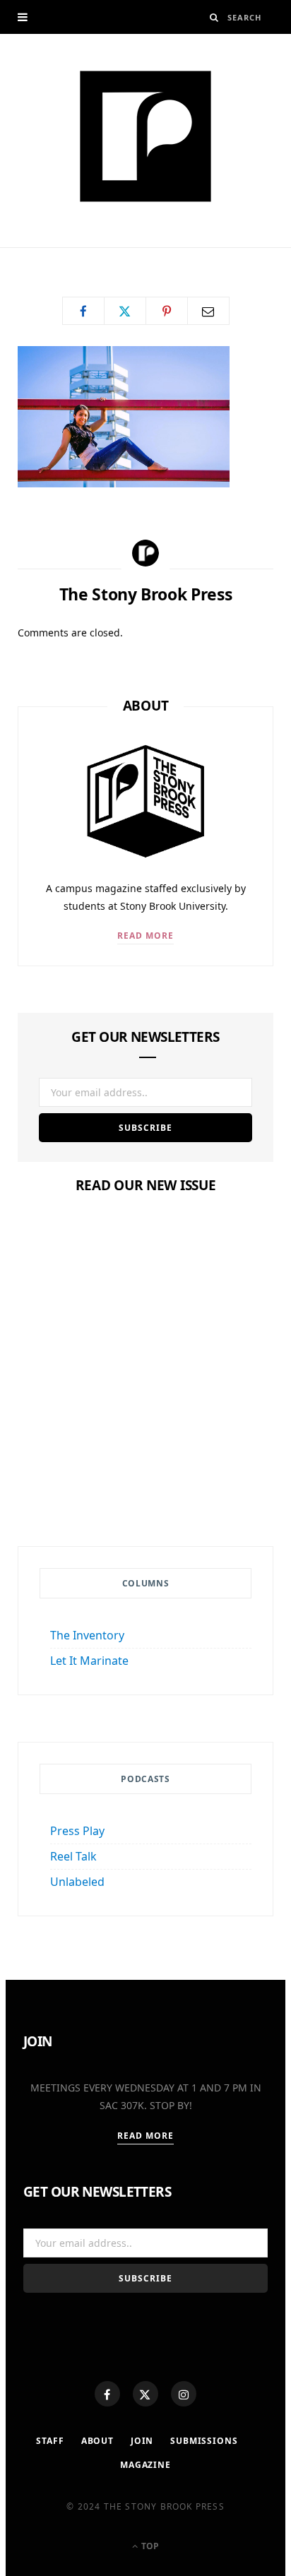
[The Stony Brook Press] (145, 136)
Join (142, 2441)
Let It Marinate (89, 1661)
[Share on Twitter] (125, 311)
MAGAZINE (145, 2465)
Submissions (204, 2441)
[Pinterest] (167, 311)
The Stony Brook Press (91, 253)
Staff (50, 2441)
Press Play (77, 1831)
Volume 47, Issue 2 (145, 1471)
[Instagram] (184, 2394)
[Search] (214, 17)
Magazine (145, 1443)
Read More (146, 936)
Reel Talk (73, 1856)
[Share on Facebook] (83, 311)
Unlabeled (77, 1882)
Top (149, 2546)
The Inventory (87, 1635)
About (97, 2441)
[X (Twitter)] (145, 2394)
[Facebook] (107, 2394)
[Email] (208, 311)
